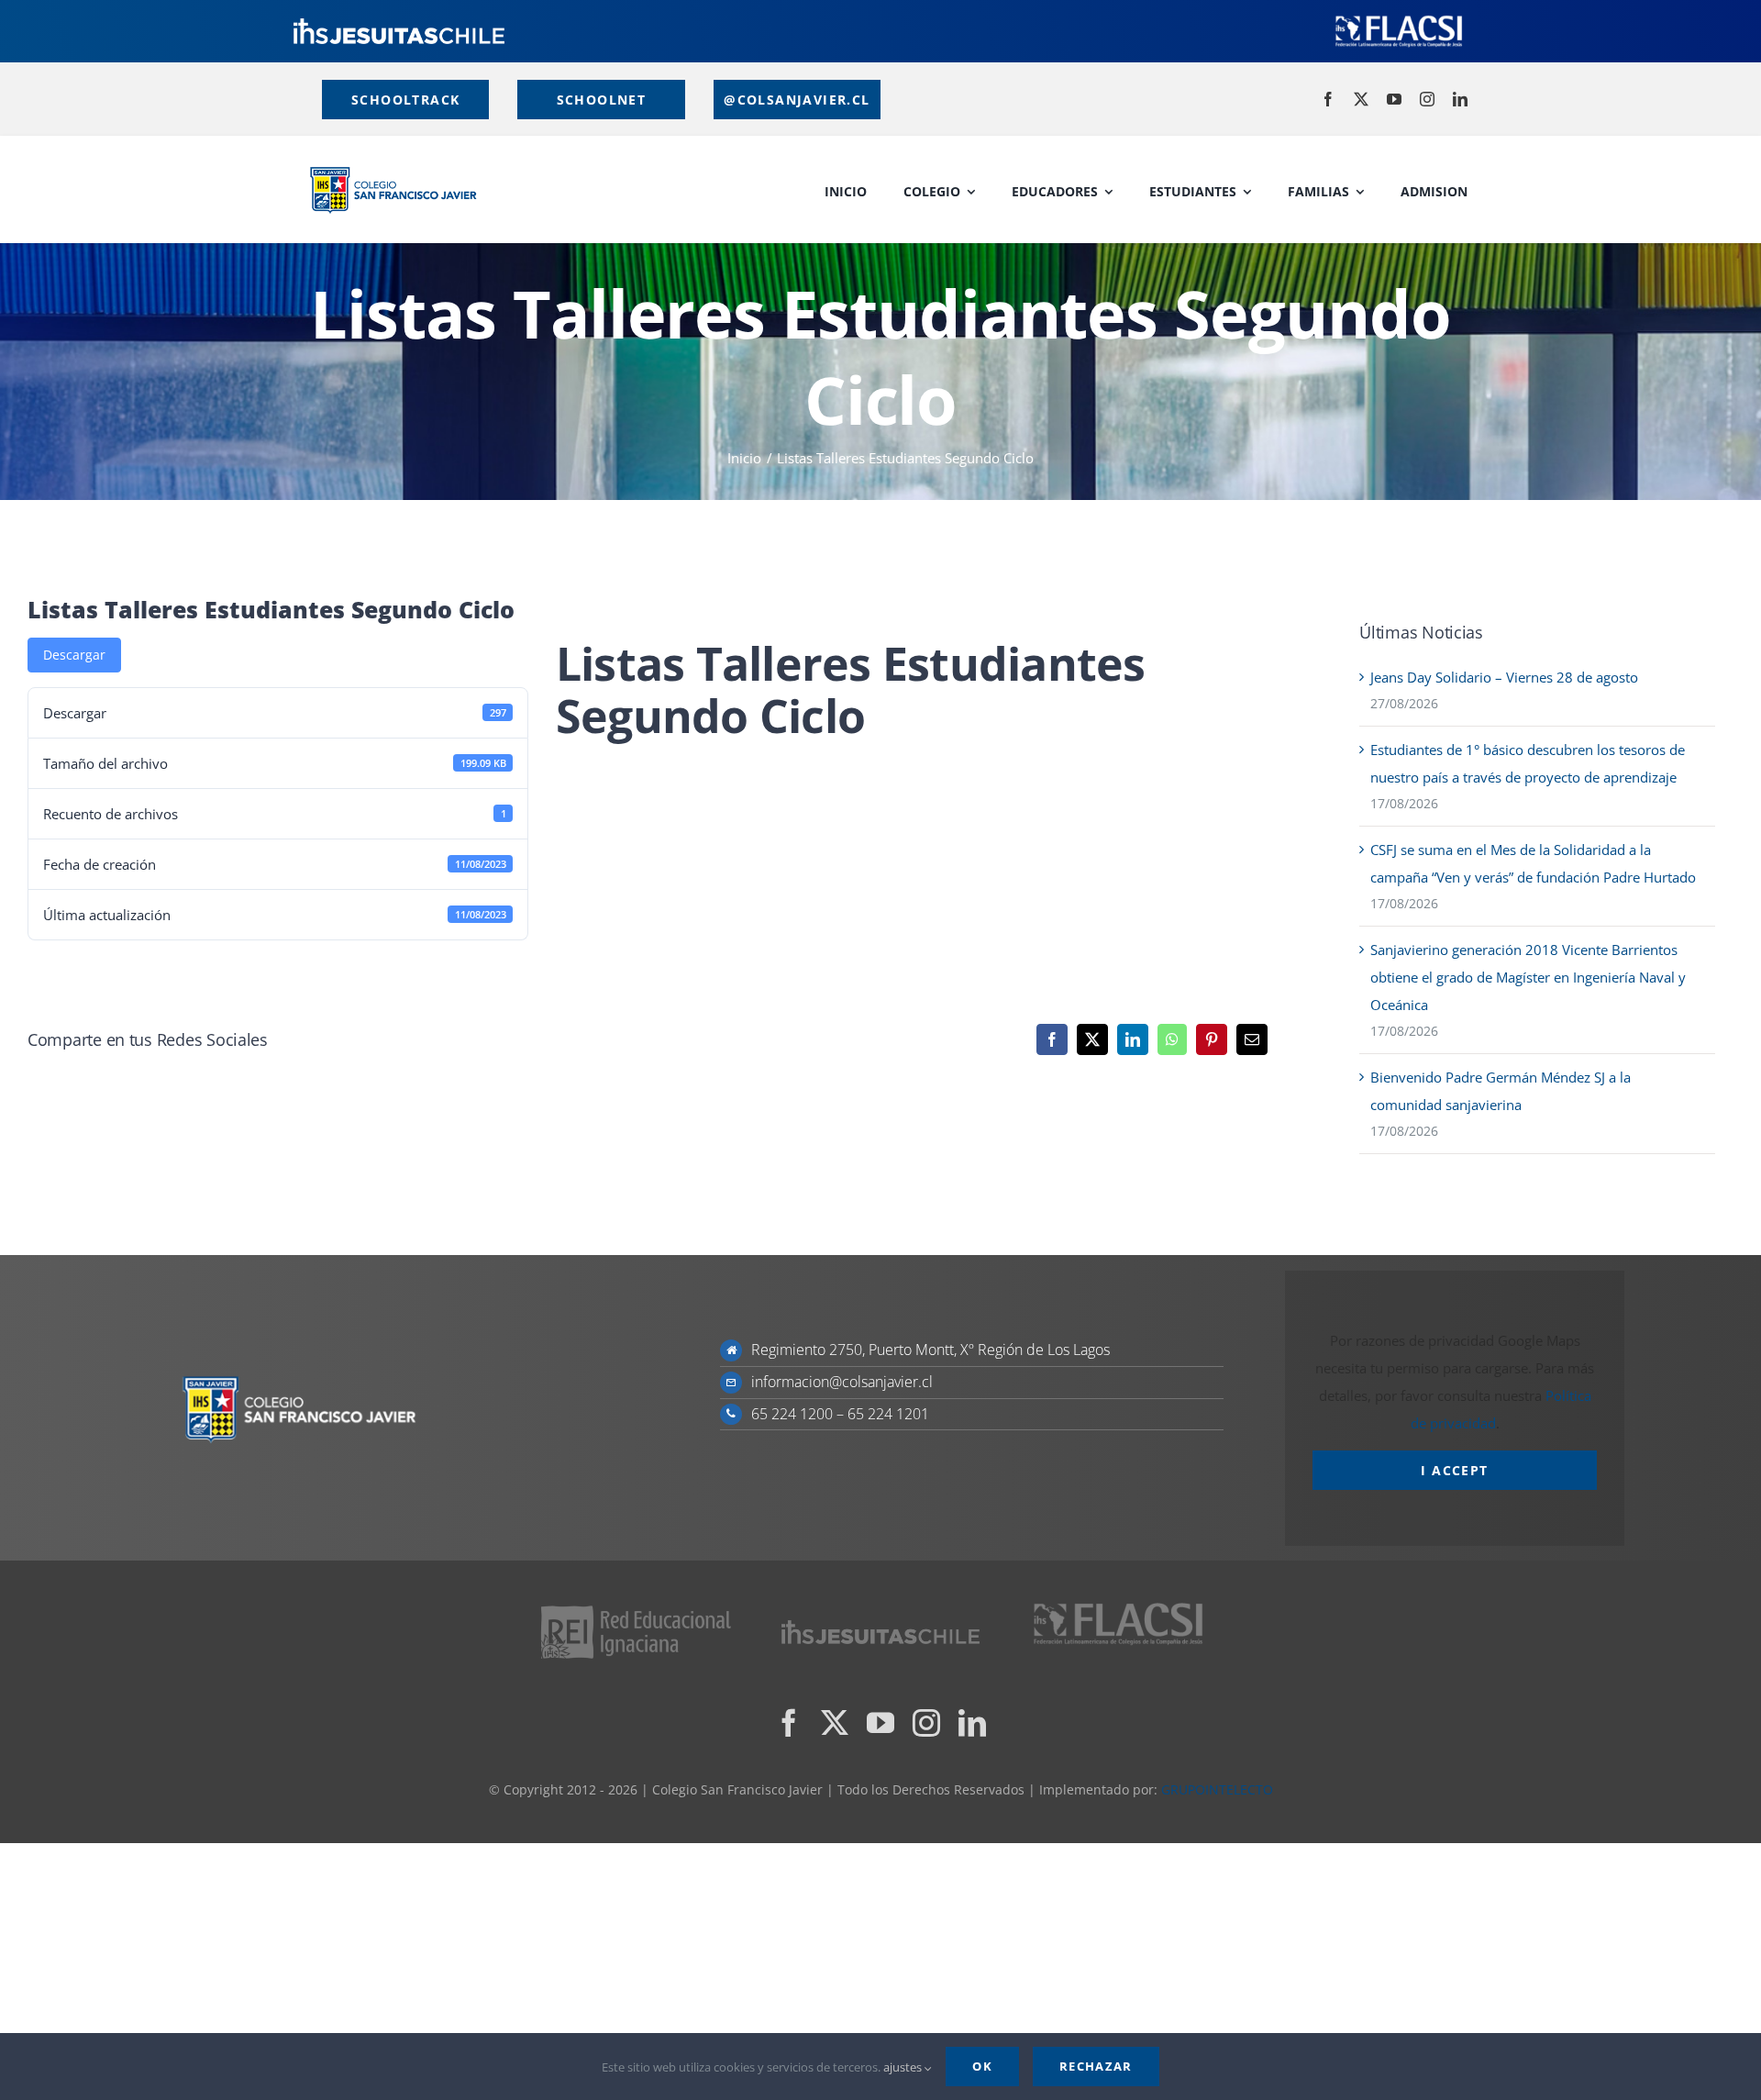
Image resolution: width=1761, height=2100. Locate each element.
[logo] (399, 25)
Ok (982, 2066)
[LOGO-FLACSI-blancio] (1399, 18)
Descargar (74, 655)
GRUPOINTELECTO (1217, 1789)
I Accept (1454, 1470)
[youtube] (1394, 99)
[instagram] (1427, 99)
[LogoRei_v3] (636, 1608)
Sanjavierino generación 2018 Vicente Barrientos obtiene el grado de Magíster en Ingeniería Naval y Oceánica (1528, 977)
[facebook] (1328, 99)
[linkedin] (1460, 99)
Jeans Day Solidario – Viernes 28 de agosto (1504, 677)
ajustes (904, 2067)
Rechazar (1096, 2066)
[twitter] (1361, 99)
